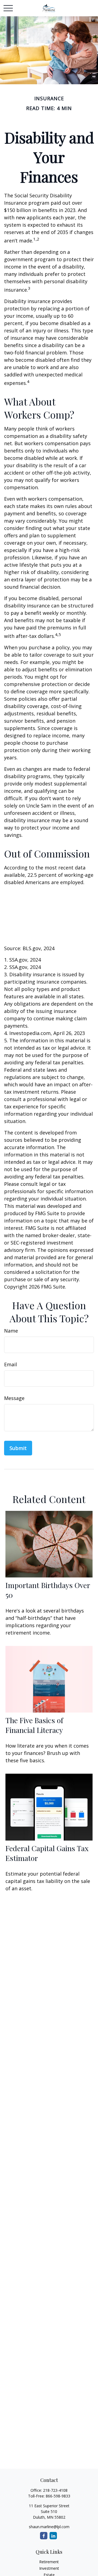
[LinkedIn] (53, 2536)
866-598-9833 (58, 2496)
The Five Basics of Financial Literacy (34, 1725)
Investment (49, 2568)
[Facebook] (44, 2536)
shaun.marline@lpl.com (49, 2527)
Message (14, 1398)
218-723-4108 (55, 2490)
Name (11, 1331)
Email (10, 1364)
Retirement (49, 2562)
